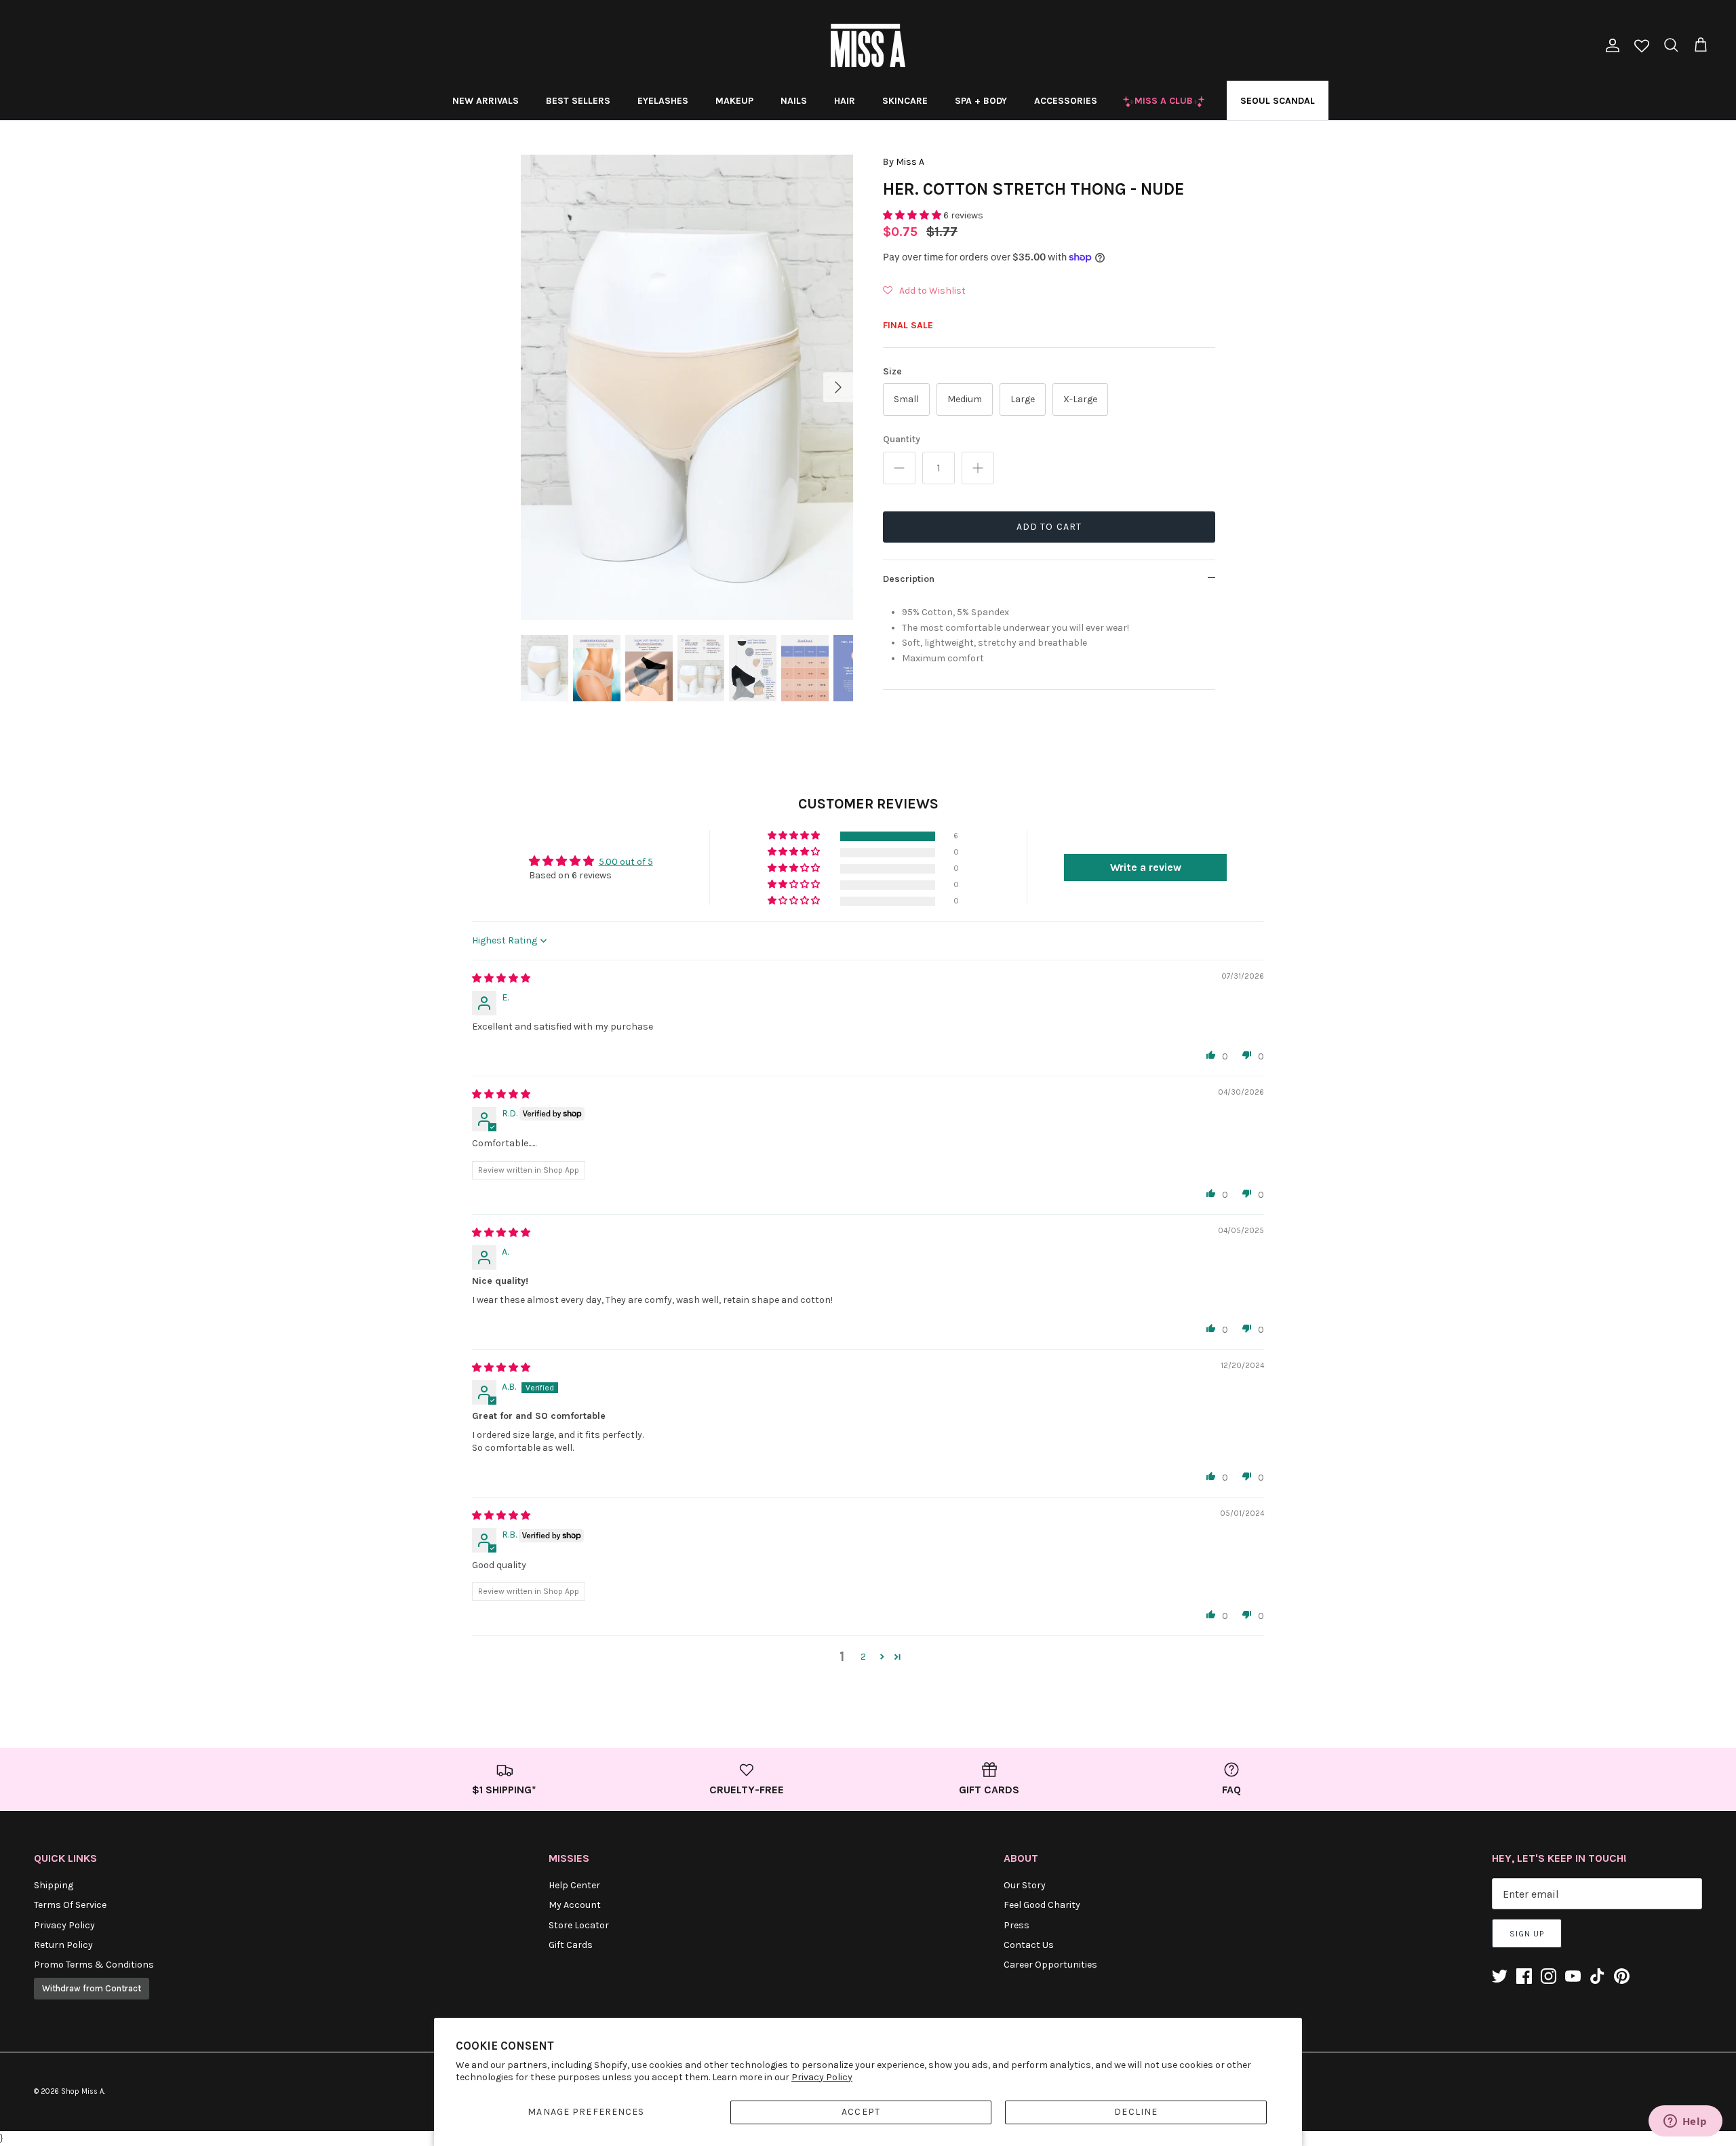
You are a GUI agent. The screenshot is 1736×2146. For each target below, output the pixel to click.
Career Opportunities (1050, 1965)
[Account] (1610, 45)
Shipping (54, 1885)
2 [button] (863, 1657)
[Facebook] (1524, 1976)
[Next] (838, 387)
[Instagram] (1548, 1976)
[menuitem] (486, 100)
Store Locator (579, 1925)
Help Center (574, 1885)
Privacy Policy (822, 2077)
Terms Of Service (70, 1905)
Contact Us (1029, 1945)
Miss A (910, 162)
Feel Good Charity (1042, 1905)
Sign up (1527, 1934)
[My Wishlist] (1642, 47)
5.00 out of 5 (626, 862)
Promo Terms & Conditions (94, 1965)
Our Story (1025, 1885)
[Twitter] (1500, 1976)
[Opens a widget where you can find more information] (1685, 2122)
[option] (687, 387)
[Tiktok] (1597, 1976)
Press (1017, 1925)
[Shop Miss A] (868, 45)
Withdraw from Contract (92, 1988)
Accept (861, 2112)
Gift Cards (571, 1945)
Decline (1136, 2112)
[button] (913, 215)
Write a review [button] (1146, 867)
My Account (575, 1905)
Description (909, 579)
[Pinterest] (1622, 1976)
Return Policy (63, 1945)
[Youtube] (1573, 1976)
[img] (501, 978)
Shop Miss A (82, 2091)
